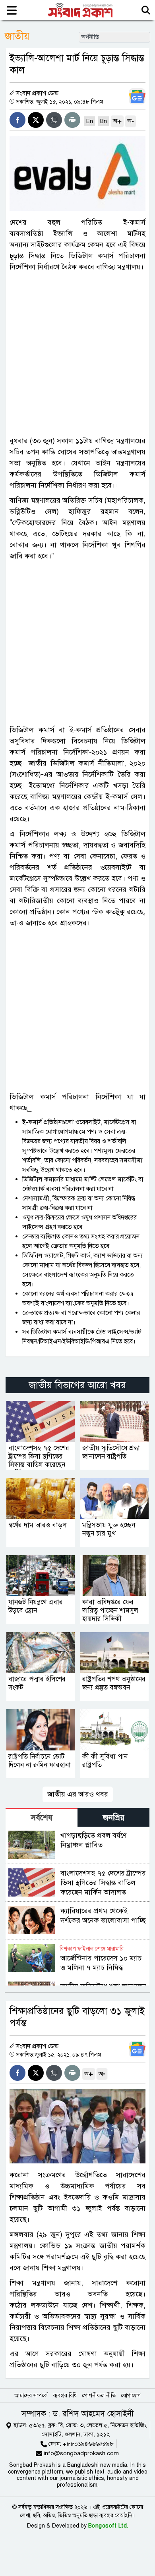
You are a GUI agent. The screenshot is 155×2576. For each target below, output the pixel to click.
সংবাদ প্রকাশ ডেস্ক (37, 93)
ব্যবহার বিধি (65, 2396)
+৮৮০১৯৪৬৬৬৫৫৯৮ (88, 2444)
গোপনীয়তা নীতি (99, 2396)
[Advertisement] (77, 354)
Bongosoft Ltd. (108, 2526)
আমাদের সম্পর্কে (31, 2396)
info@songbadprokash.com (81, 2453)
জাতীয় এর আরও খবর (78, 1794)
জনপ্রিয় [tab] (114, 1818)
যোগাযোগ (131, 2396)
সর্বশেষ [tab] (42, 1818)
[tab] (42, 1817)
